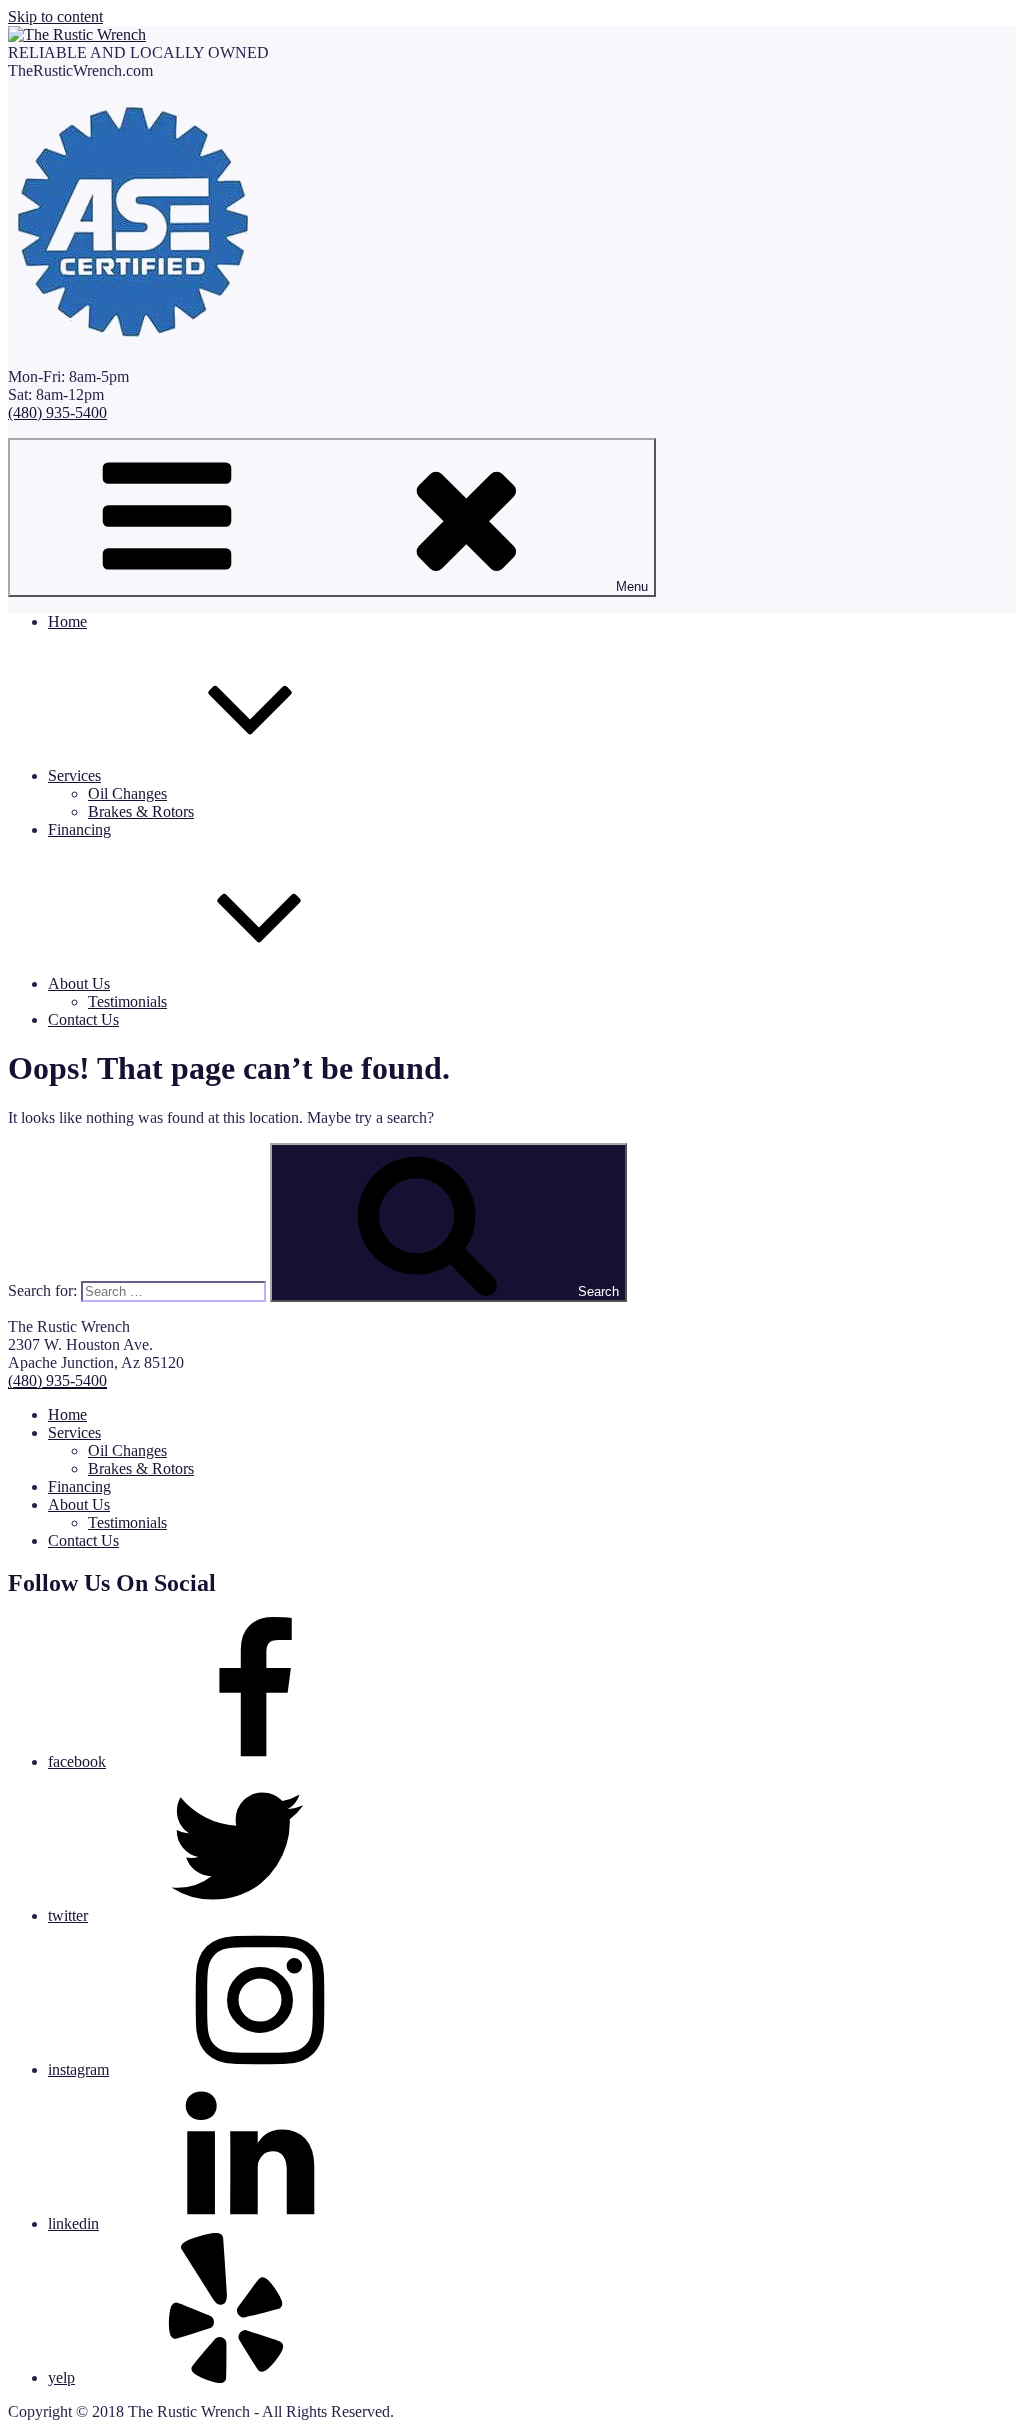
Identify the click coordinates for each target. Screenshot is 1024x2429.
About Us (79, 983)
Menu (632, 586)
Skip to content (55, 16)
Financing (79, 829)
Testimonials (127, 1001)
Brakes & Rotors (141, 811)
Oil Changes (127, 793)
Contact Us (83, 1019)
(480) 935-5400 (57, 412)
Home (67, 621)
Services (74, 775)
